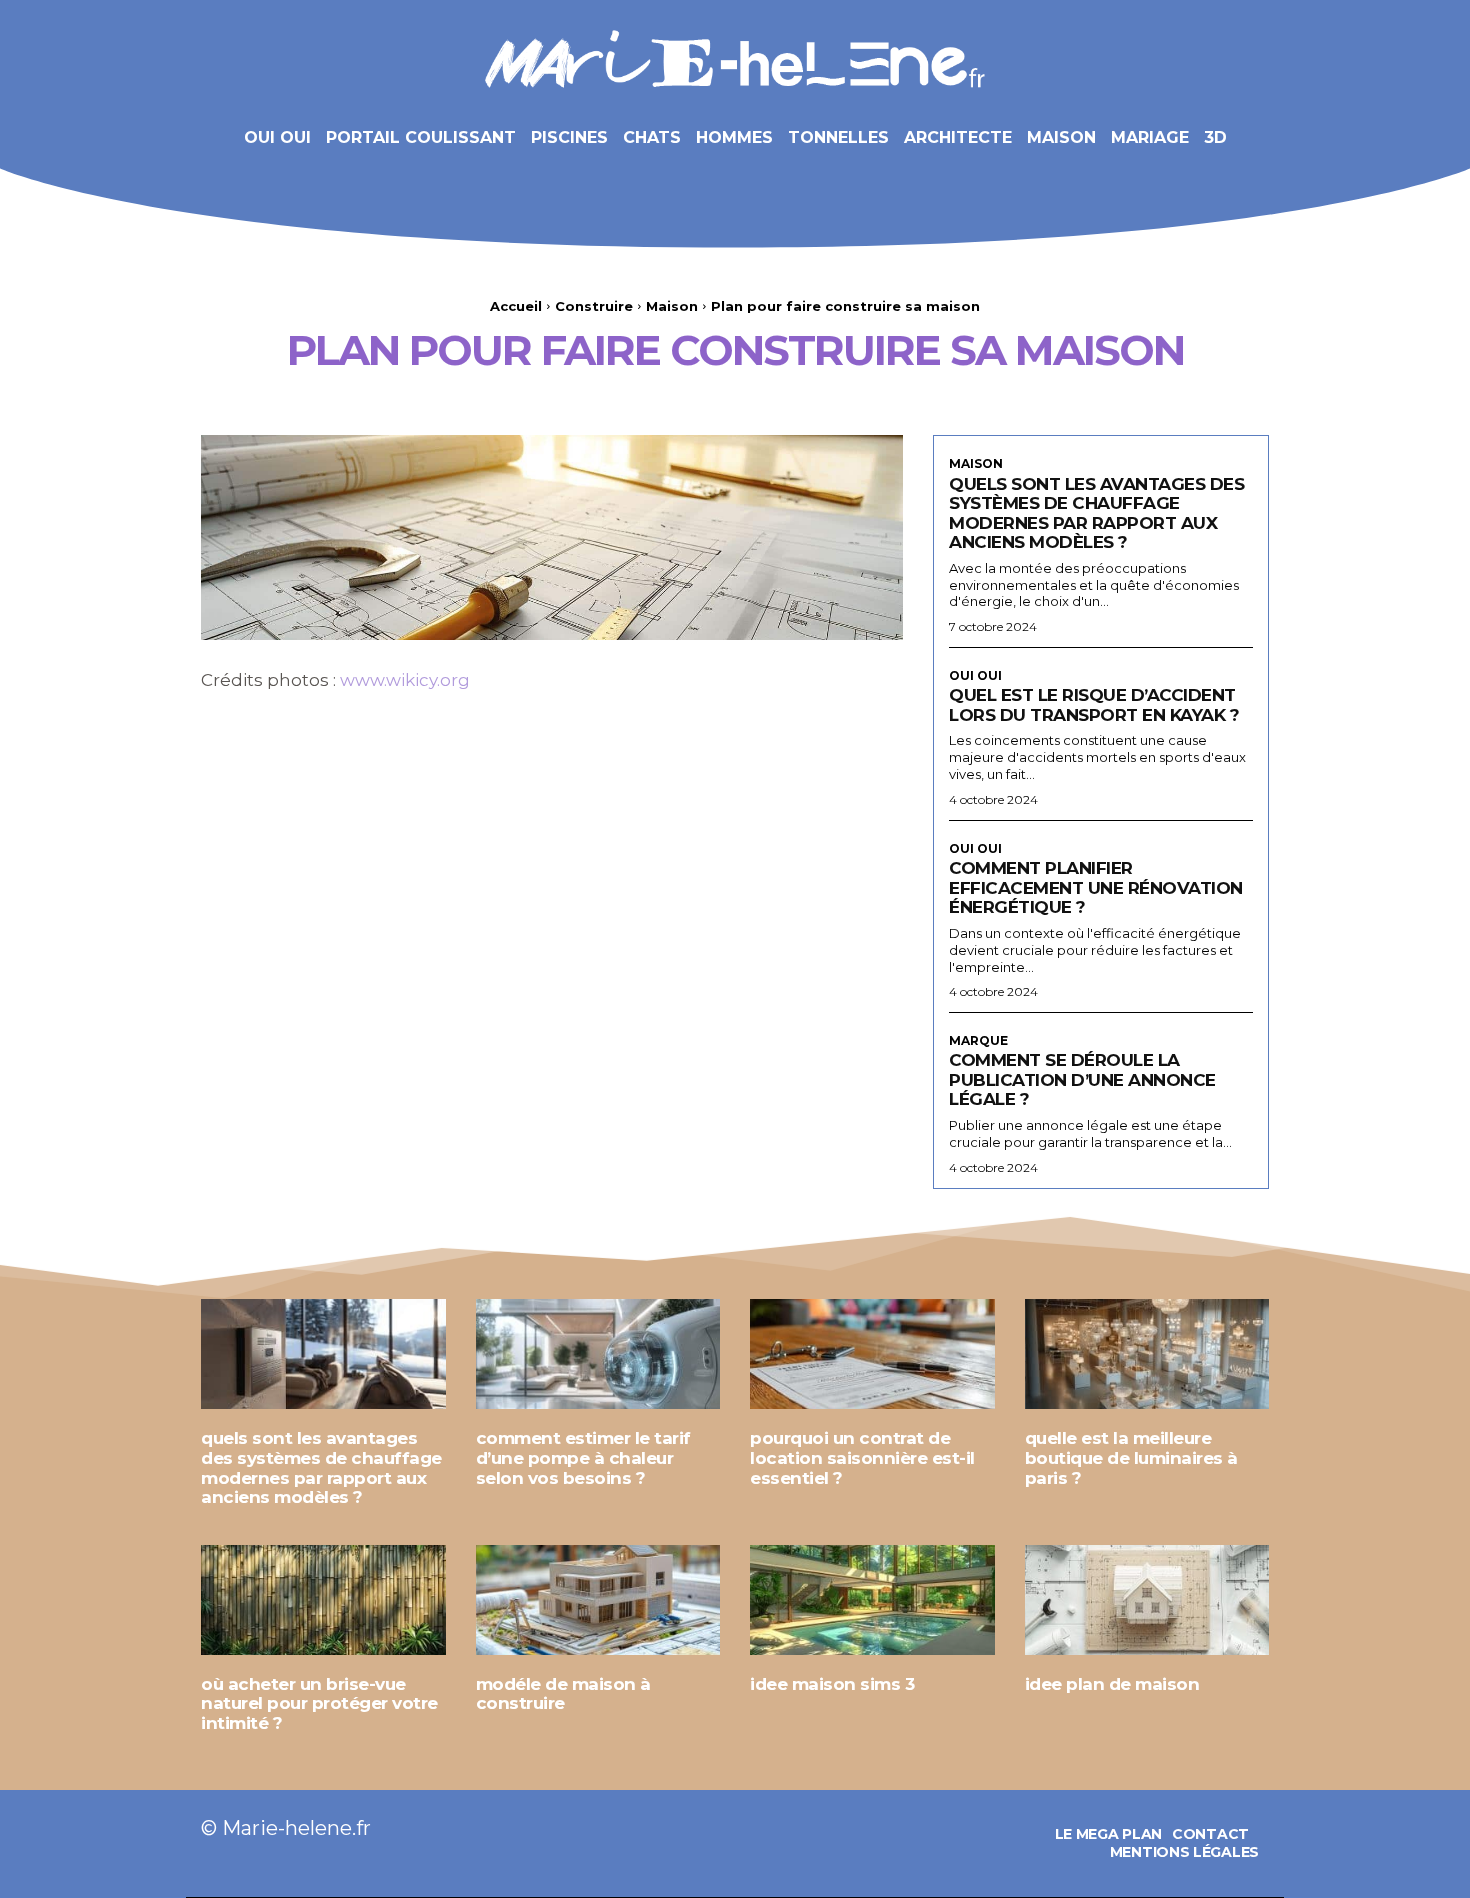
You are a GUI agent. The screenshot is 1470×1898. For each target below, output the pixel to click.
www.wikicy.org (405, 680)
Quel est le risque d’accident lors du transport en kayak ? (1094, 705)
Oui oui (975, 676)
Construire (594, 306)
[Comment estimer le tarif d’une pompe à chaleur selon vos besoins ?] (598, 1354)
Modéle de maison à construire (563, 1694)
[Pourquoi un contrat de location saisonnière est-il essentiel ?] (872, 1354)
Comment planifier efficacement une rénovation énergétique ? (1096, 887)
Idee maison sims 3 (832, 1684)
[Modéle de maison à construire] (598, 1600)
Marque (978, 1041)
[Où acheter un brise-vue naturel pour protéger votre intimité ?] (323, 1600)
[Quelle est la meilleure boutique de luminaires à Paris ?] (1147, 1354)
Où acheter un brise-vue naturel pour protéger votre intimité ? (319, 1703)
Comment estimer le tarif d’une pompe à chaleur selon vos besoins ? (583, 1457)
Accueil (516, 306)
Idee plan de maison (1112, 1684)
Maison (672, 306)
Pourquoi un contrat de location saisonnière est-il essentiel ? (862, 1457)
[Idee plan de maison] (1147, 1600)
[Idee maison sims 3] (872, 1600)
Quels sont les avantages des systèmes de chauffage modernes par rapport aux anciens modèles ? (1096, 513)
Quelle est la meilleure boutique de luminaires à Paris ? (1131, 1457)
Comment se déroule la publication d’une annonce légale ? (1082, 1079)
